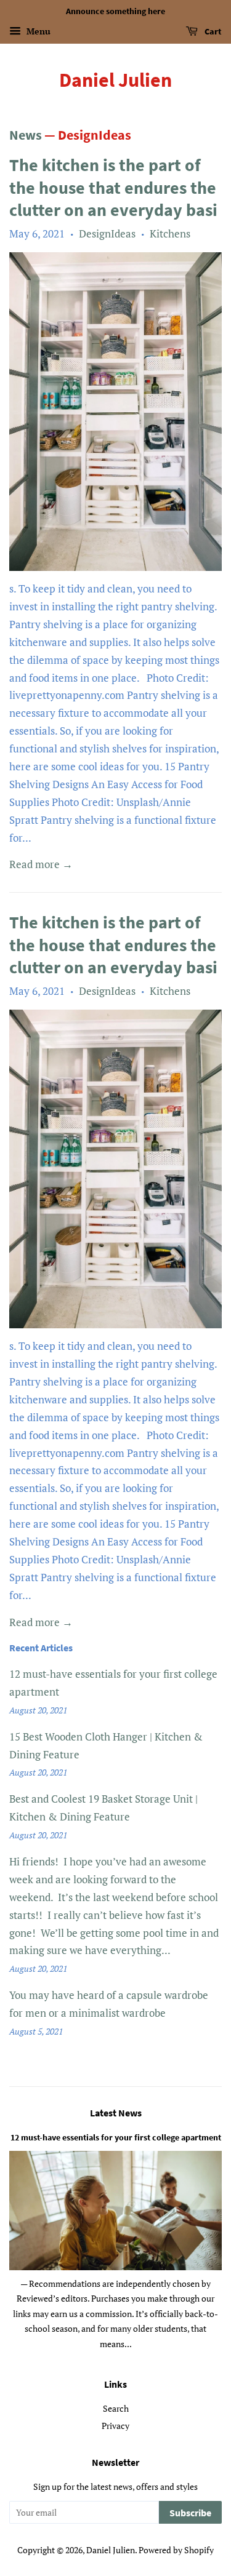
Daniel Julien (115, 80)
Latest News (116, 2113)
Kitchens (170, 233)
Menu (37, 31)
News (26, 135)
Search (116, 2408)
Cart (212, 31)
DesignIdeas (107, 233)
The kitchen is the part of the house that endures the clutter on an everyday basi (113, 187)
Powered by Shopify (176, 2550)
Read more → (41, 864)
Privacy (115, 2426)
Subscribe (190, 2513)
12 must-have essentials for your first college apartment (116, 2137)
